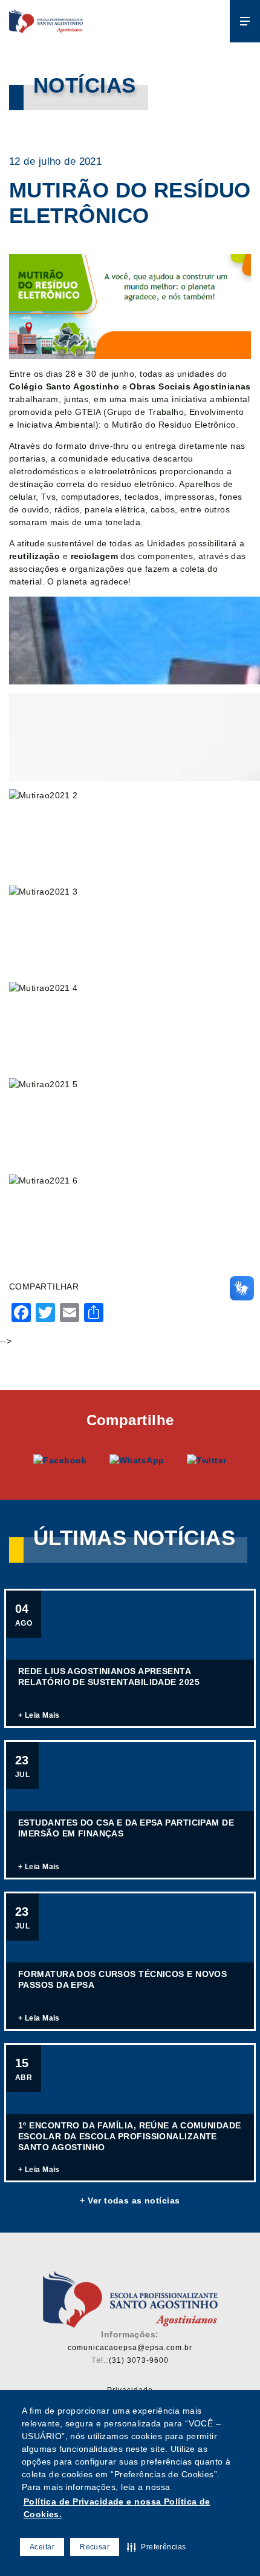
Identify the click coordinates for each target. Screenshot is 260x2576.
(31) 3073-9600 (139, 2360)
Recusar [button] (95, 2547)
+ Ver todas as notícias (130, 2200)
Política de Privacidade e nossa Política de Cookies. (117, 2508)
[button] (156, 2547)
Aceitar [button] (42, 2547)
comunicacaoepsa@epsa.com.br (130, 2348)
